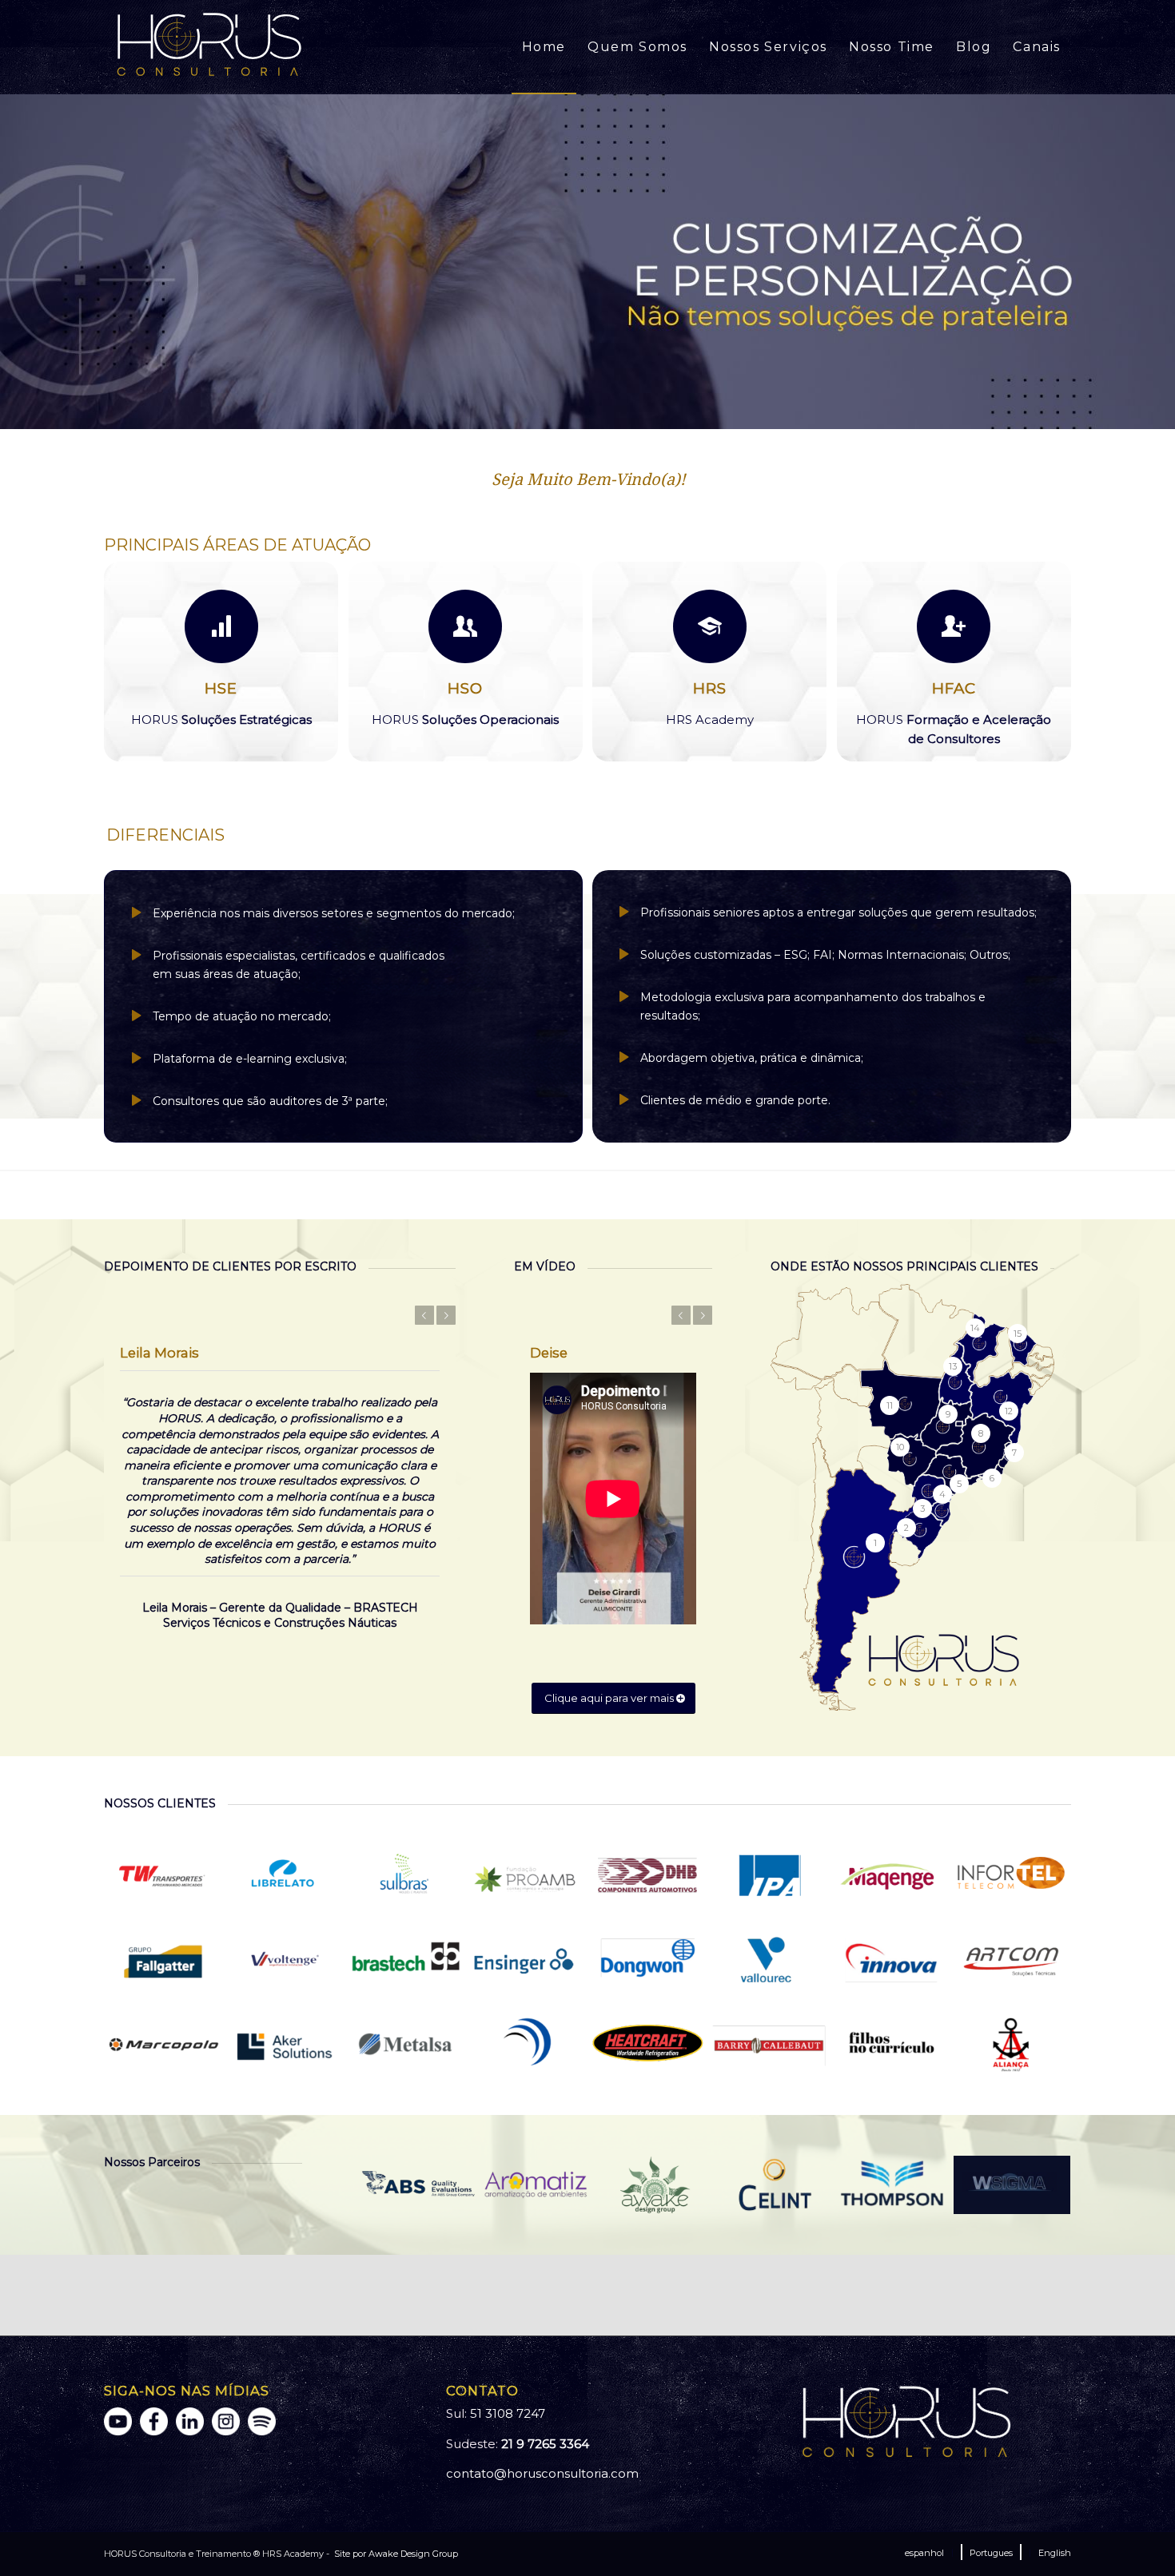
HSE (221, 688)
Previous (14, 261)
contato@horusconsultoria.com (542, 2473)
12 (651, 411)
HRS (710, 688)
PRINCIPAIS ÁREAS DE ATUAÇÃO (237, 545)
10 (626, 411)
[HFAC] (954, 626)
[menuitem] (544, 47)
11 (639, 411)
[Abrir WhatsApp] (1135, 2536)
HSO (465, 688)
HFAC (954, 688)
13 (664, 411)
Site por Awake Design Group (395, 2554)
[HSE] (221, 626)
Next (1161, 261)
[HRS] (710, 626)
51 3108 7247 (508, 2413)
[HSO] (465, 626)
